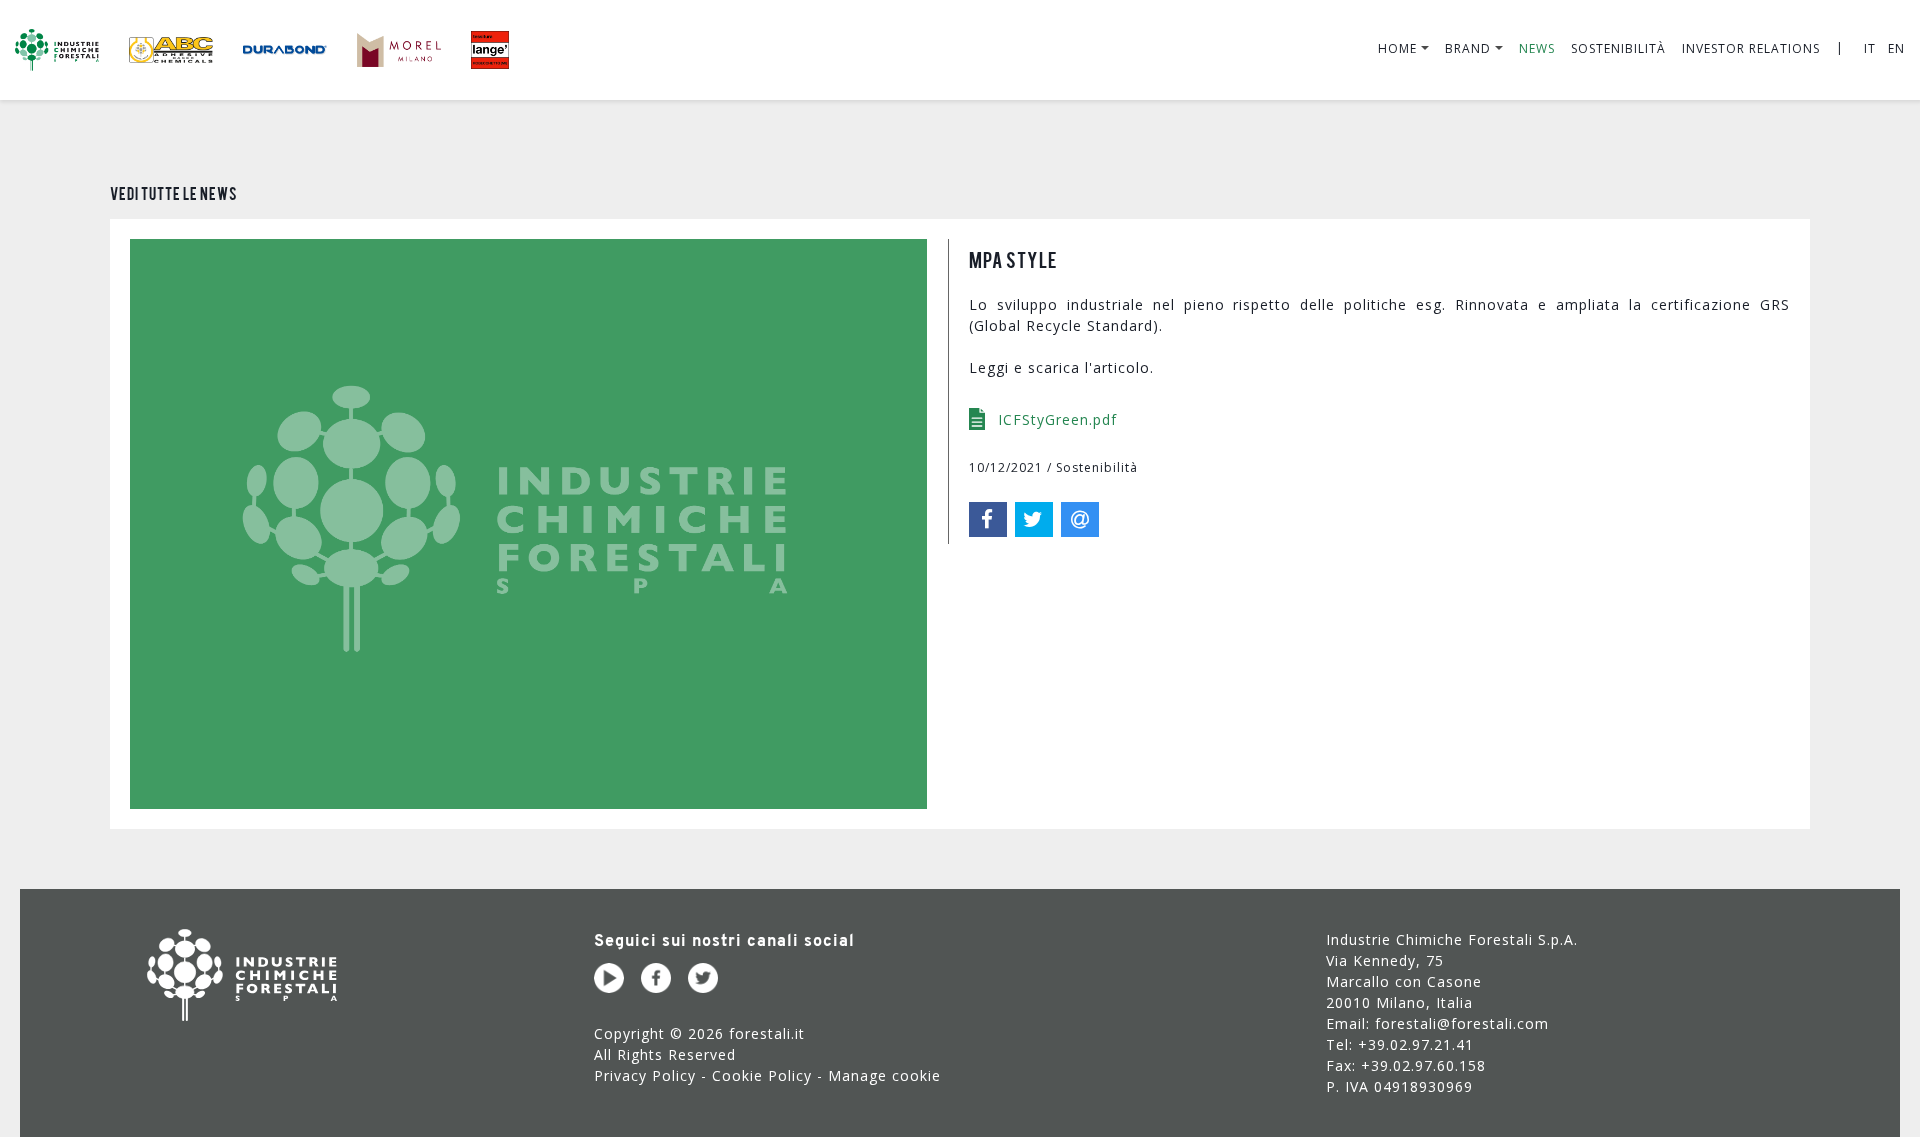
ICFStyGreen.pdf (1055, 419)
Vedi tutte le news (174, 193)
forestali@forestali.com (1462, 1023)
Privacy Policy (645, 1075)
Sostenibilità (1618, 48)
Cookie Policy (762, 1075)
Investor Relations (1751, 48)
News (1537, 48)
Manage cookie (884, 1075)
